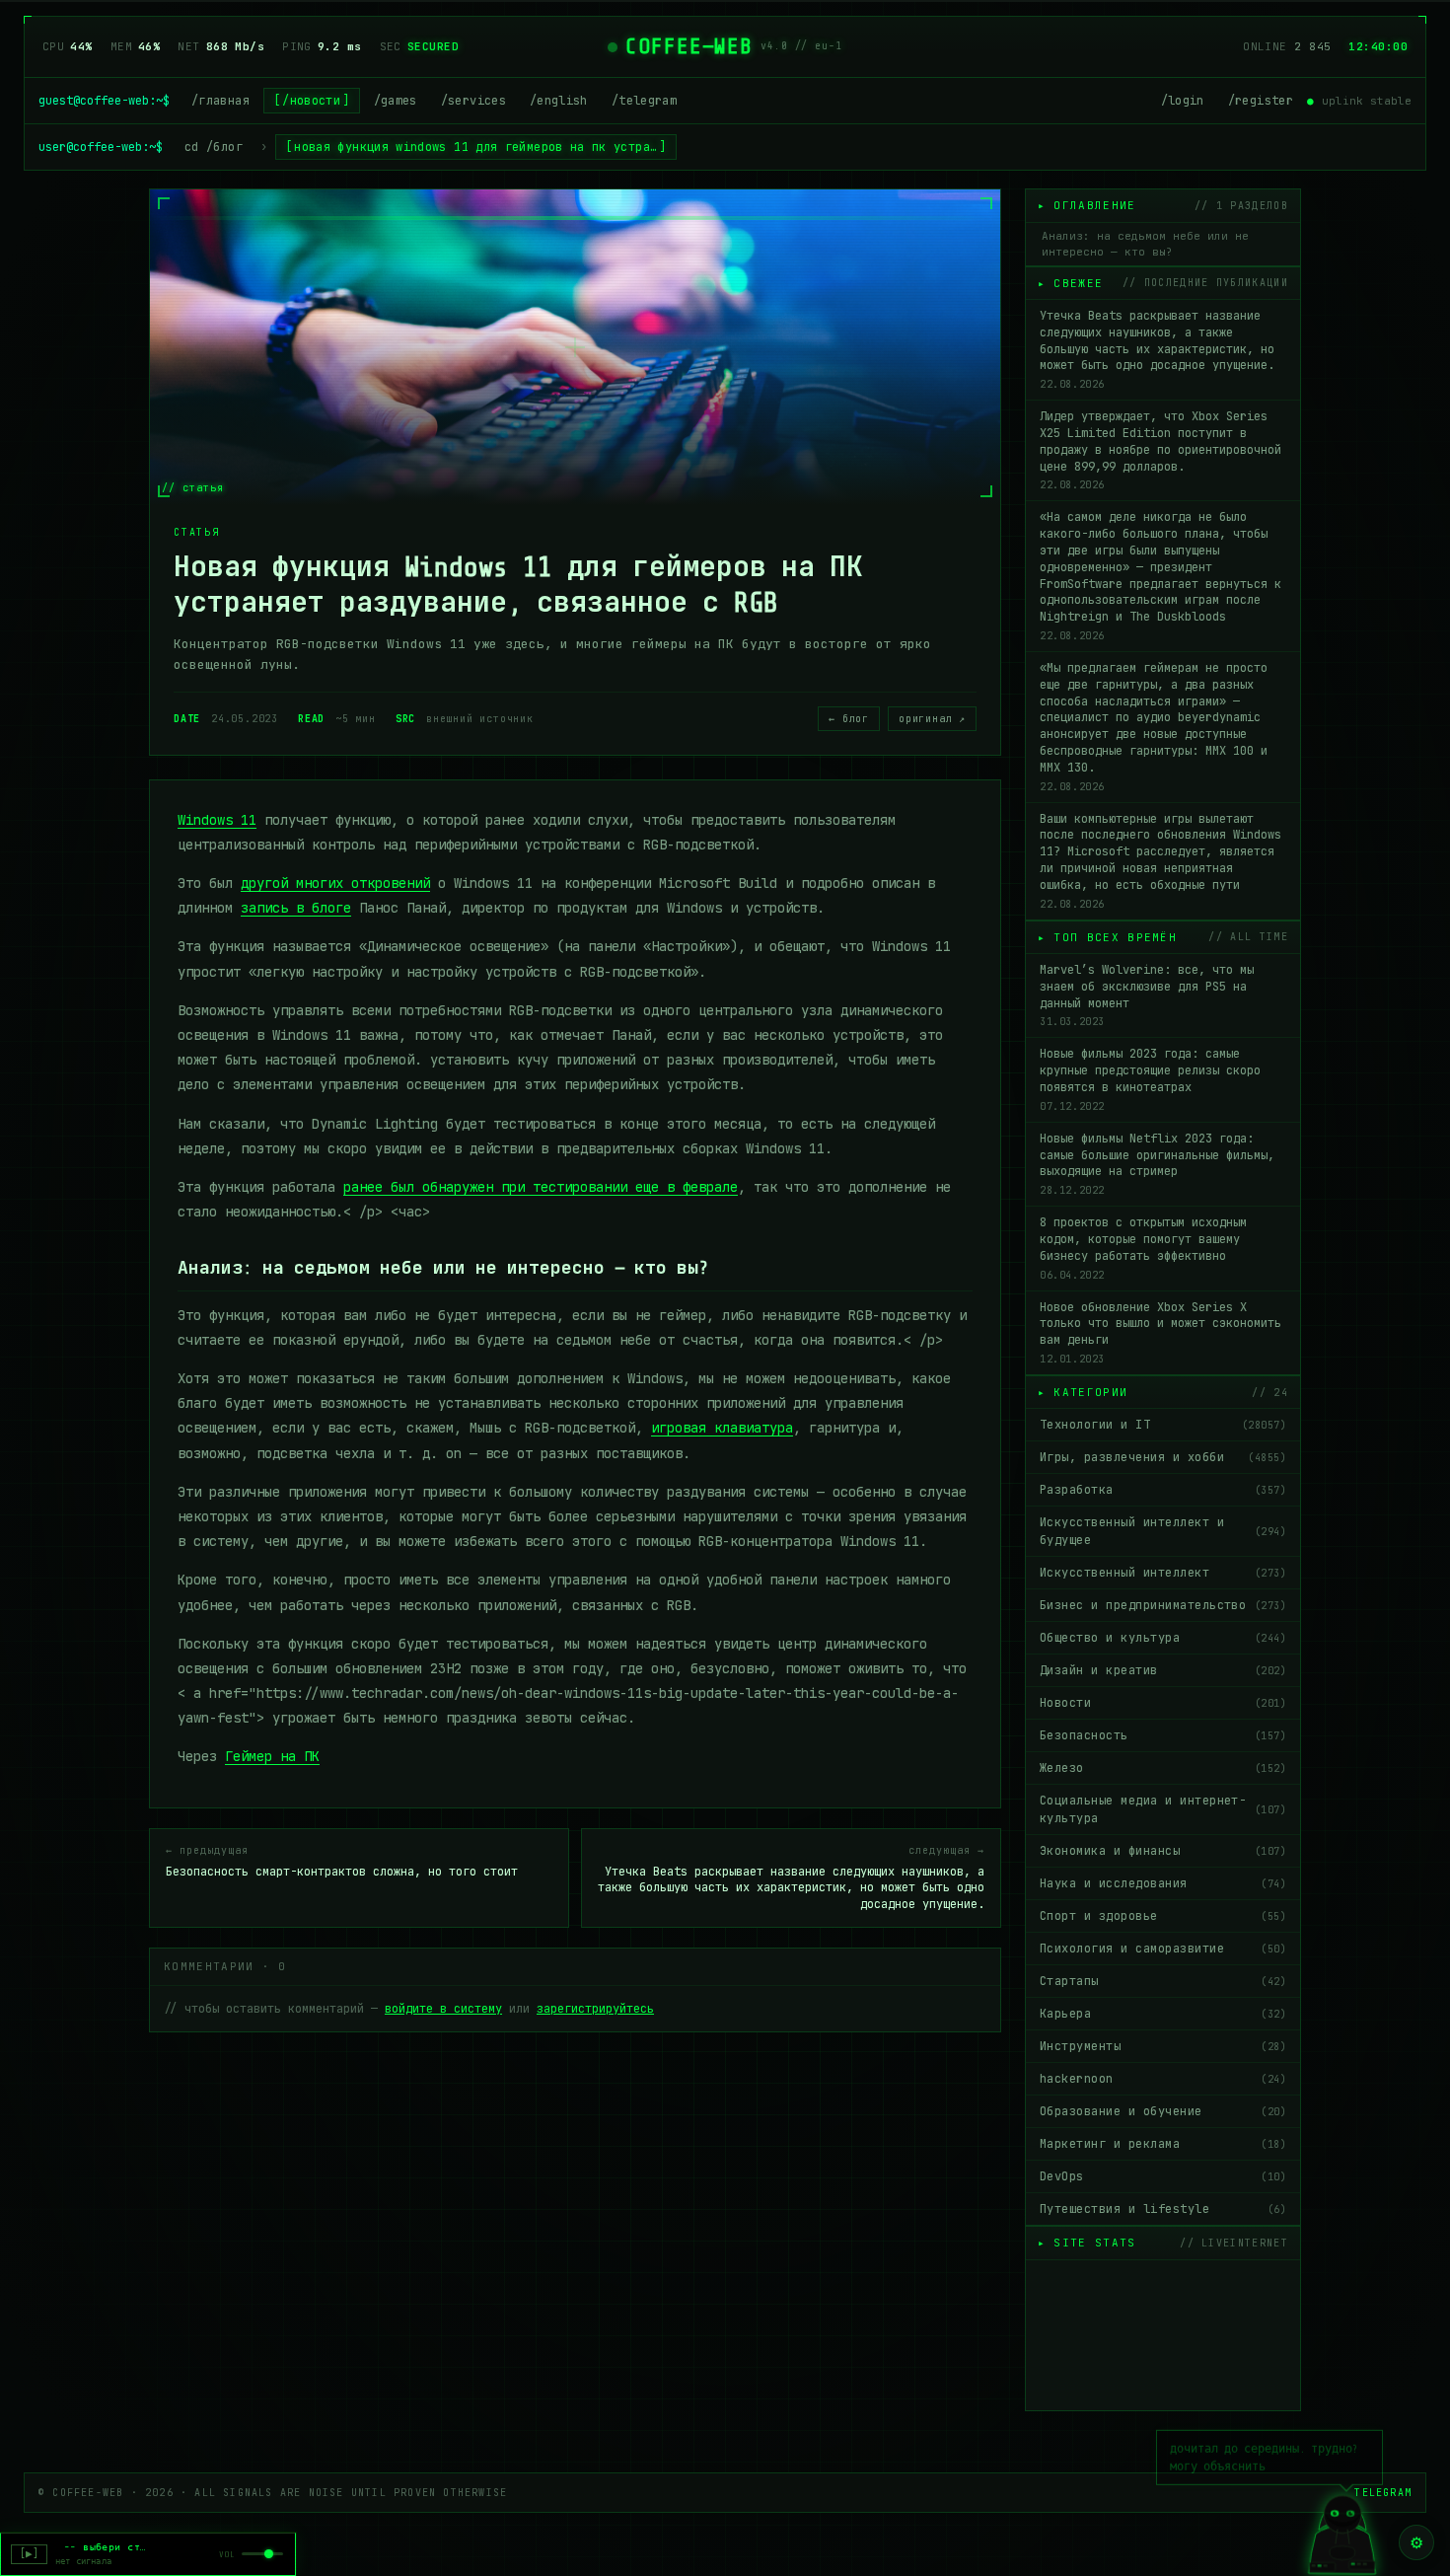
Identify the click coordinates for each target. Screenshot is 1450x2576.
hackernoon (1163, 2079)
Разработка (1163, 1490)
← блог (849, 719)
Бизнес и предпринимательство (1163, 1605)
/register (1261, 101)
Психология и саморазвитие (1163, 1949)
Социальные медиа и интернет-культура (1163, 1809)
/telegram (644, 101)
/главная (220, 101)
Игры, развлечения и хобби (1163, 1457)
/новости (311, 101)
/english (559, 101)
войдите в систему (443, 2009)
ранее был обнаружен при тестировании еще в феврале (541, 1187)
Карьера (1163, 2014)
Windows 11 (217, 820)
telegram (1383, 2493)
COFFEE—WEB (689, 46)
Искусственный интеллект (1163, 1573)
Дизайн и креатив (1163, 1670)
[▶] (29, 2554)
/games (396, 101)
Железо (1163, 1768)
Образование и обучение (1163, 2111)
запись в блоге (296, 908)
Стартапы (1163, 1981)
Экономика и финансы (1163, 1851)
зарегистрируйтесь (595, 2009)
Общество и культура (1163, 1638)
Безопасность (1163, 1735)
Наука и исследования (1163, 1883)
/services (473, 101)
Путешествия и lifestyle (1163, 2209)
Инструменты (1163, 2046)
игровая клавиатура (722, 1428)
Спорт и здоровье (1163, 1916)
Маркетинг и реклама (1163, 2144)
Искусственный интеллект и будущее (1163, 1531)
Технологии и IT (1163, 1425)
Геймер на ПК (272, 1756)
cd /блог (214, 147)
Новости (1163, 1703)
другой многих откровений (335, 883)
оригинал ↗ (932, 719)
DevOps (1163, 2176)
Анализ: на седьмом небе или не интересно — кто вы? (1145, 244)
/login (1183, 101)
